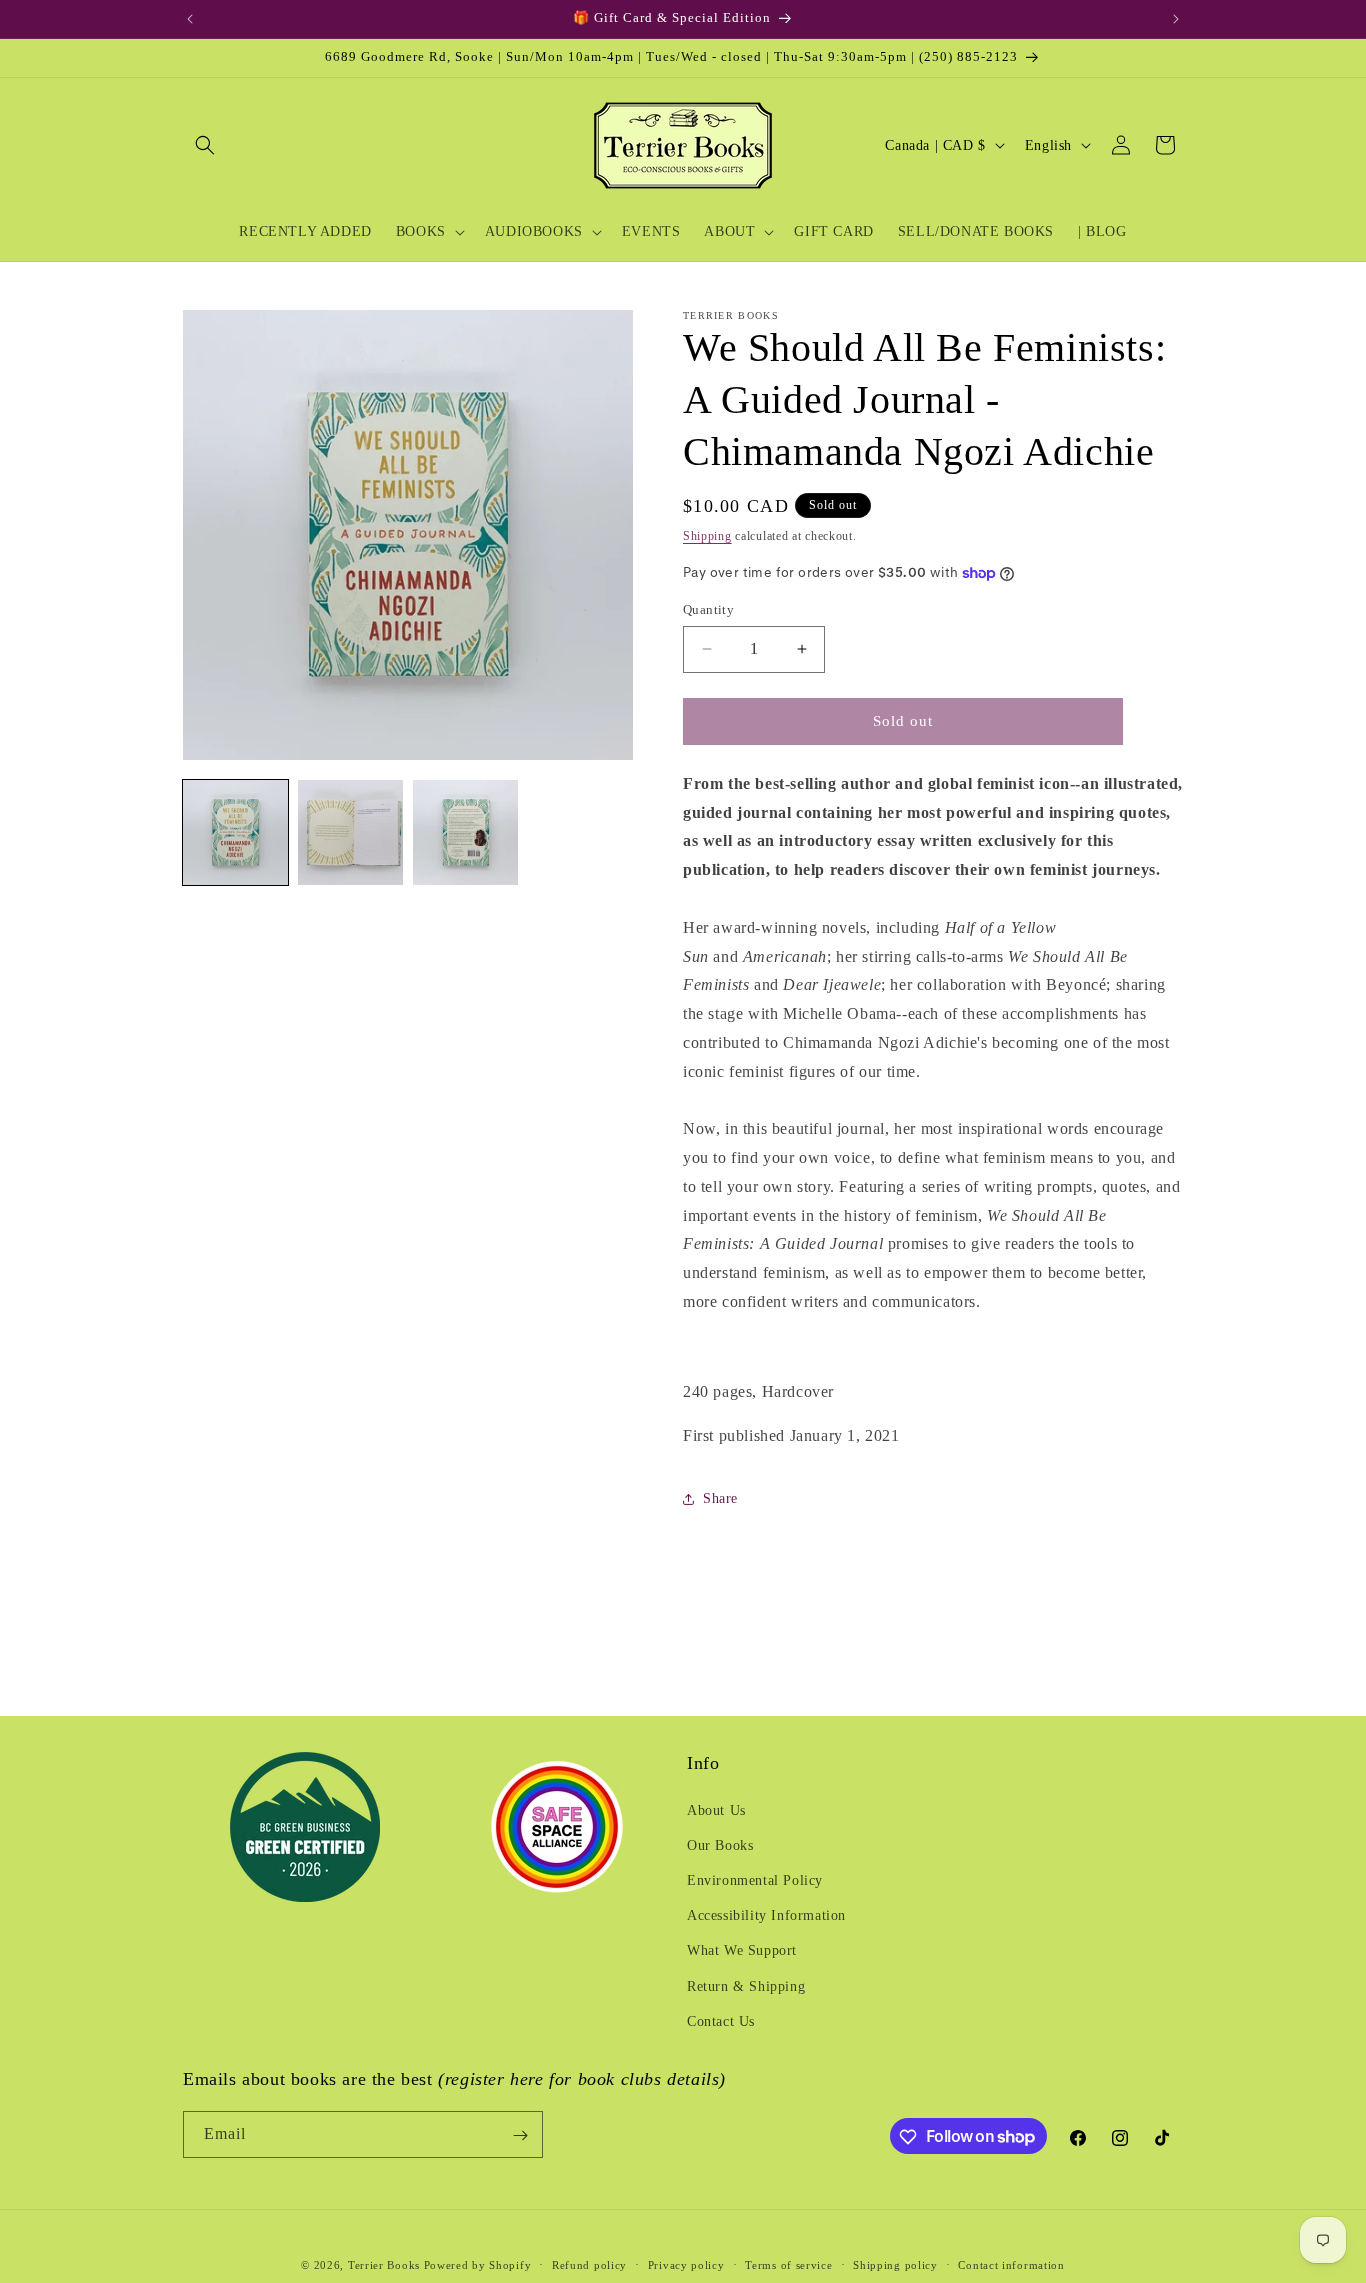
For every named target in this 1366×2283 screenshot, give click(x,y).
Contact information (1011, 2264)
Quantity (708, 609)
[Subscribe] (520, 2135)
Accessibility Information (766, 1914)
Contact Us (721, 2020)
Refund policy (589, 2264)
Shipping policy (895, 2264)
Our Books (720, 1844)
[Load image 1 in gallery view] (235, 832)
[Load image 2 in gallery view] (350, 832)
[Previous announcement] (190, 19)
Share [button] (720, 1498)
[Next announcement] (1176, 19)
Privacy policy (686, 2264)
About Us (716, 1809)
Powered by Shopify (478, 2265)
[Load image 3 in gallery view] (465, 832)
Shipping (707, 536)
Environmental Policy (755, 1879)
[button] (205, 145)
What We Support (742, 1950)
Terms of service (788, 2264)
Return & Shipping (746, 1985)
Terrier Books (384, 2265)
